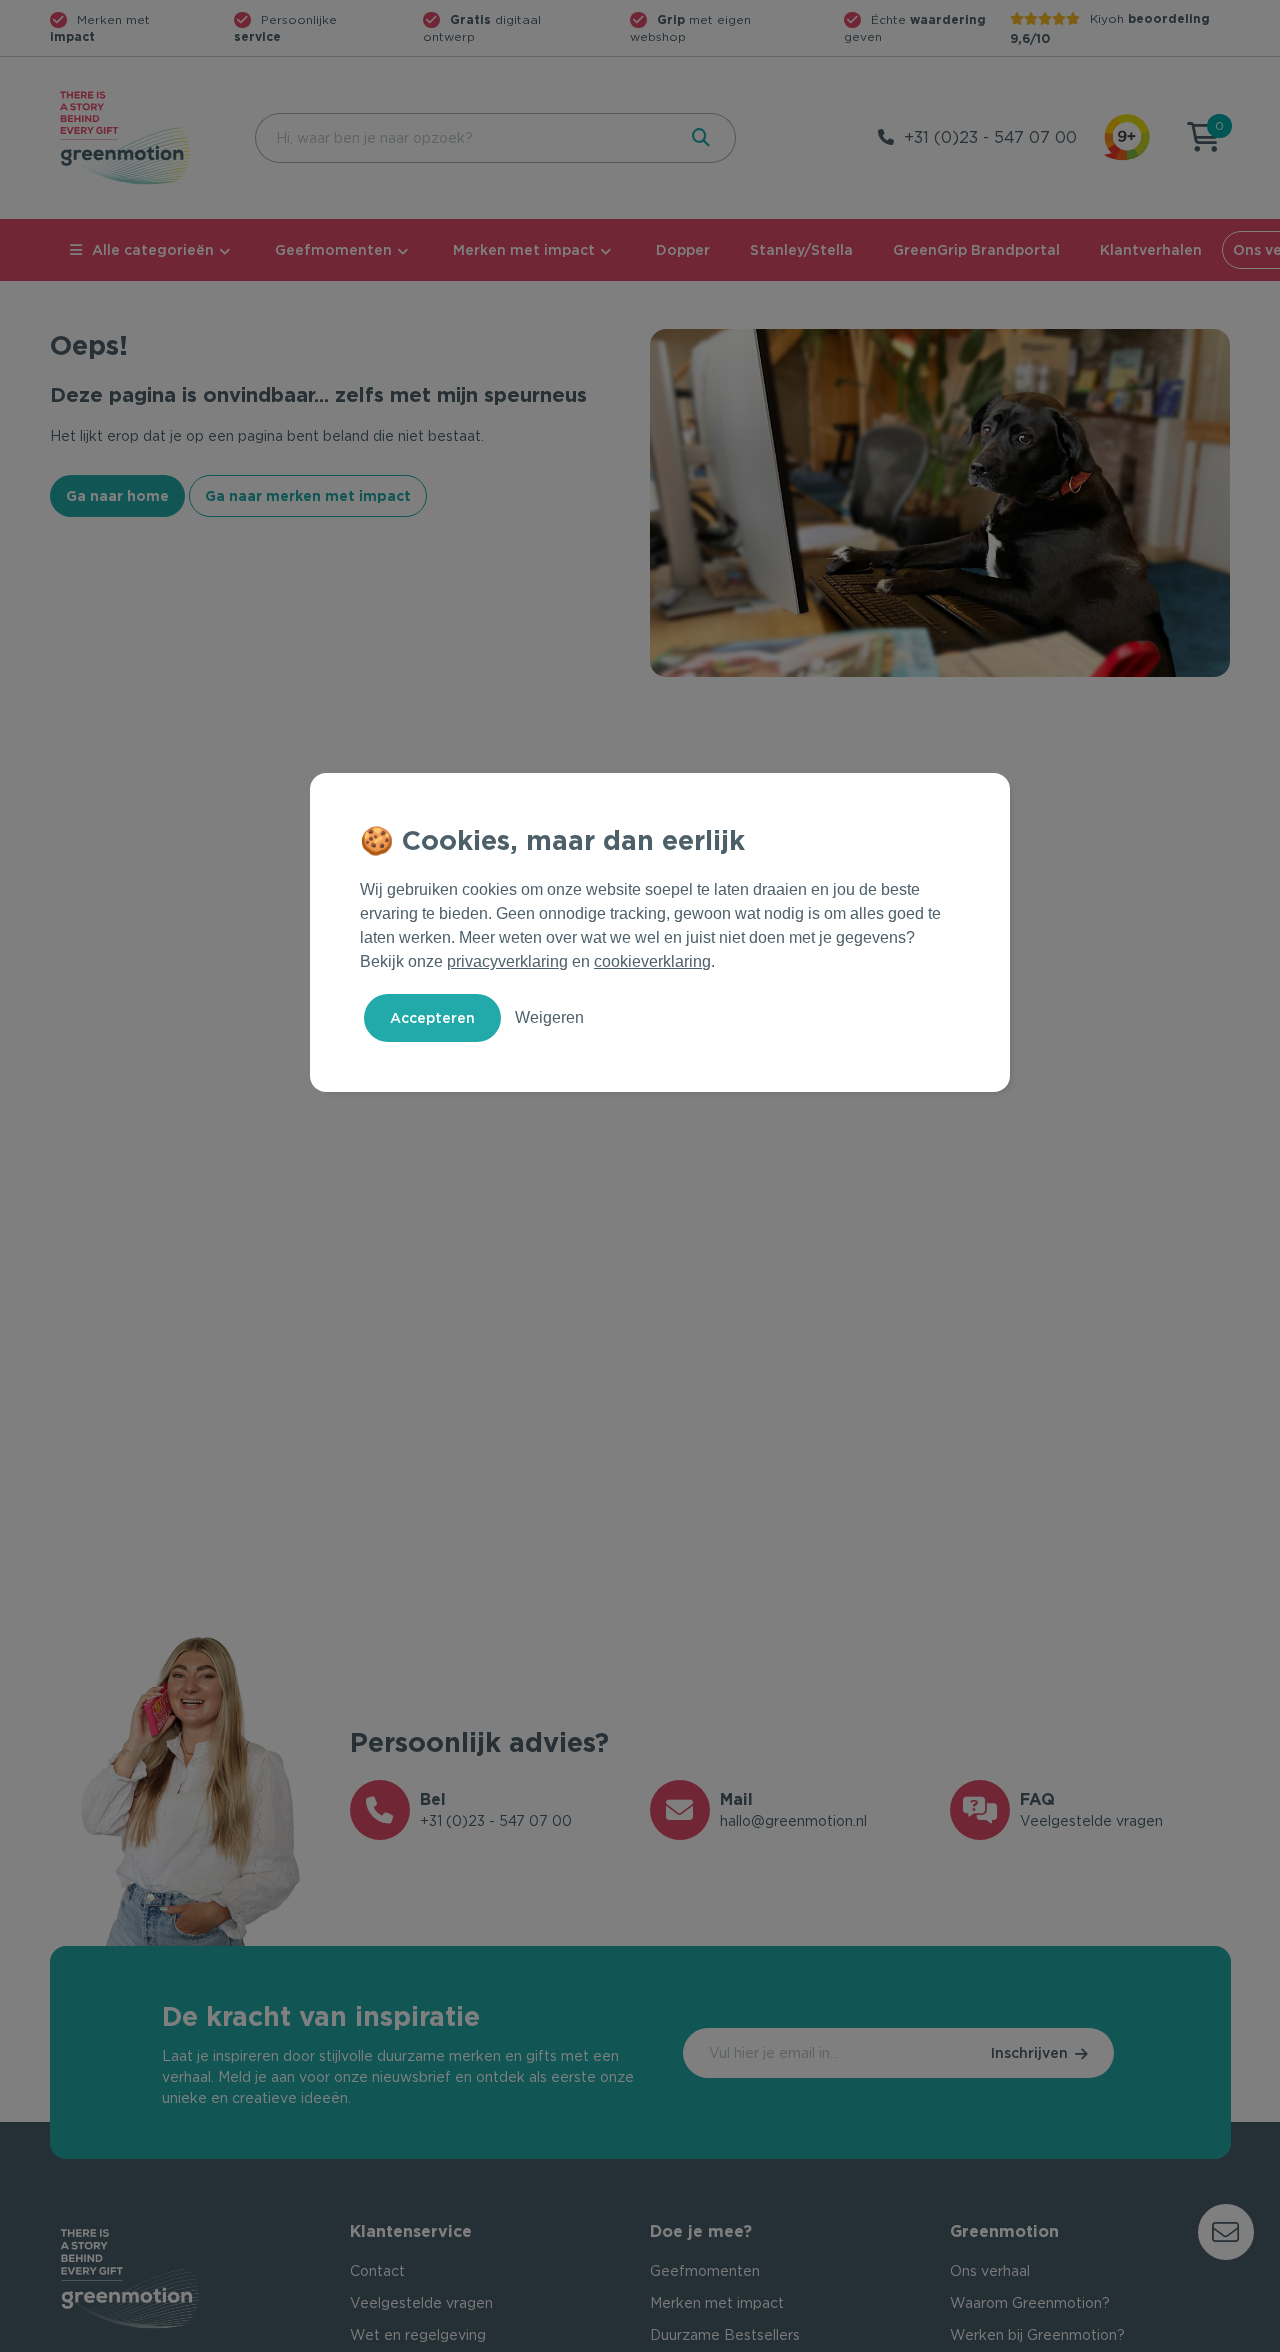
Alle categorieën (153, 250)
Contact (377, 2271)
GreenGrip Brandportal (976, 250)
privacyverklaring (507, 961)
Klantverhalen (1151, 250)
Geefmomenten (333, 250)
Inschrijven (1029, 2053)
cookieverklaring (652, 961)
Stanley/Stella (801, 250)
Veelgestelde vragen (421, 2303)
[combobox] (463, 138)
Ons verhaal (990, 2271)
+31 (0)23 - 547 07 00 (990, 137)
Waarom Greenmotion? (1030, 2303)
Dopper (683, 250)
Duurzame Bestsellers (725, 2335)
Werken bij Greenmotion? (1037, 2335)
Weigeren (549, 1017)
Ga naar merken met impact (308, 496)
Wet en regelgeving (418, 2335)
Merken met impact (524, 250)
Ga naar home (117, 496)
